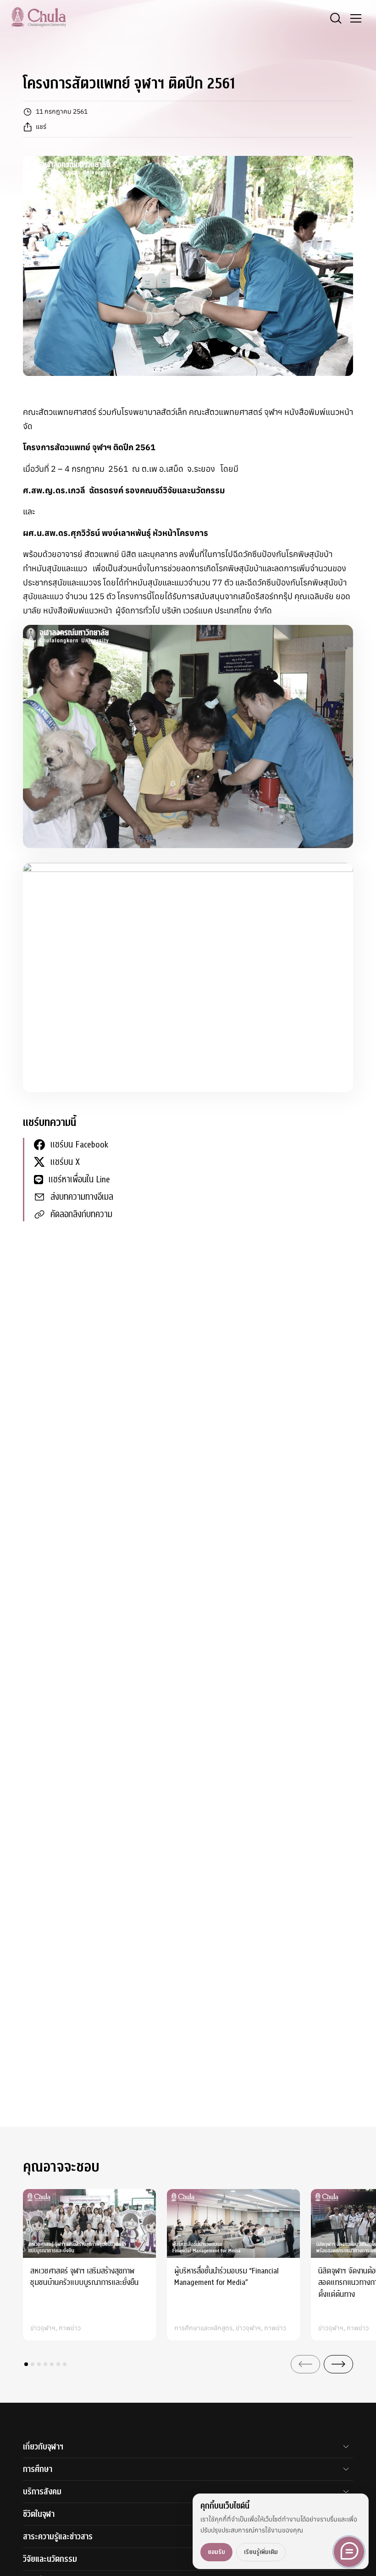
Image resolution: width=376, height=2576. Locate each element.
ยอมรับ (216, 2552)
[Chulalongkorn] (39, 17)
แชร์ (41, 127)
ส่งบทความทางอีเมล (82, 1197)
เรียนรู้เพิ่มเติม (261, 2552)
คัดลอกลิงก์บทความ (81, 1214)
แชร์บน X (65, 1162)
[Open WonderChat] (349, 2552)
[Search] (336, 18)
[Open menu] (356, 18)
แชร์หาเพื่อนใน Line (79, 1179)
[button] (26, 2364)
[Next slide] (338, 2364)
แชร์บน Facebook (79, 1145)
